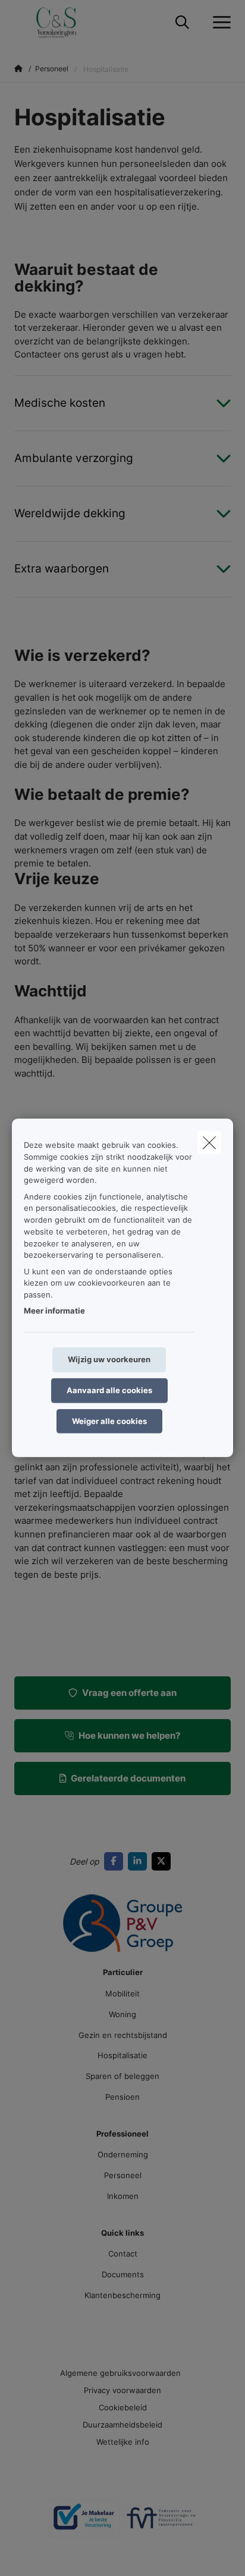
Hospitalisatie (122, 2055)
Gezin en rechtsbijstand (123, 2035)
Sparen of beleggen (122, 2076)
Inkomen (123, 2196)
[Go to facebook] (116, 1861)
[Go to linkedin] (140, 1861)
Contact (123, 2254)
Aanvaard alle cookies (109, 1390)
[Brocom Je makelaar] (84, 2523)
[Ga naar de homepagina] (64, 22)
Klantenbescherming (122, 2295)
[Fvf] (161, 2523)
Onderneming (123, 2154)
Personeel (123, 2175)
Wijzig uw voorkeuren (109, 1359)
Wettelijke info (123, 2442)
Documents (123, 2274)
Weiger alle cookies (109, 1420)
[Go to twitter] (164, 1861)
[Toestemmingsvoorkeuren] (47, 2553)
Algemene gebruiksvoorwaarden (120, 2373)
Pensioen (122, 2097)
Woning (122, 2014)
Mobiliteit (122, 1993)
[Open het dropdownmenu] (219, 23)
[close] (209, 1143)
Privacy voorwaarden (122, 2390)
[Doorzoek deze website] (182, 23)
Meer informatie (54, 1311)
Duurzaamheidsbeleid (122, 2425)
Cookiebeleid (123, 2407)
